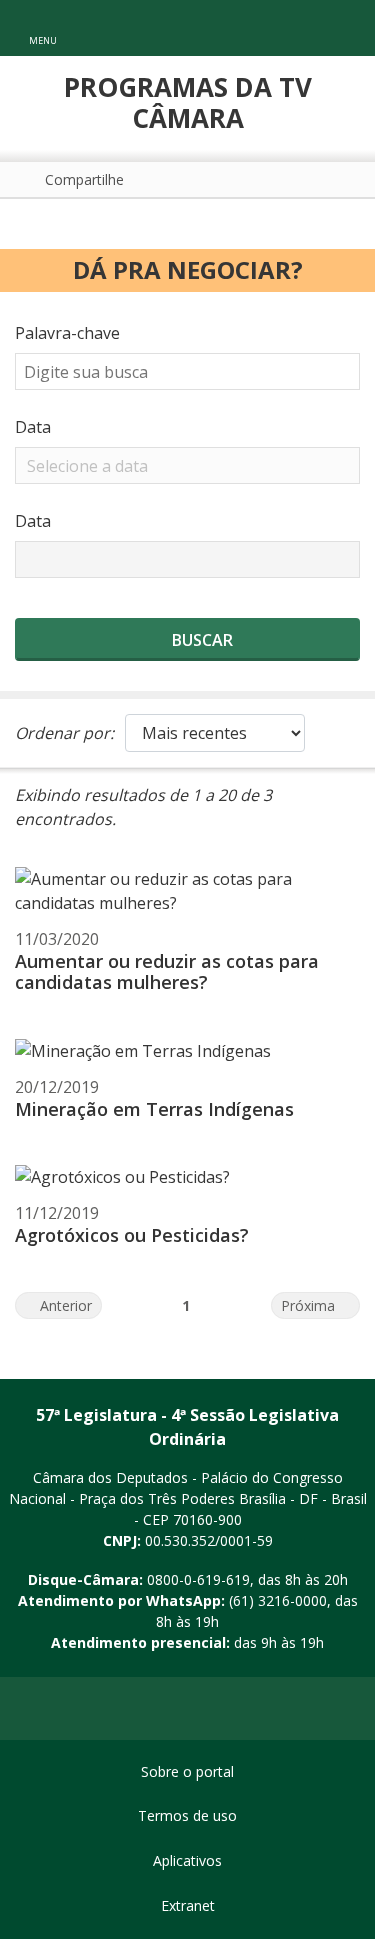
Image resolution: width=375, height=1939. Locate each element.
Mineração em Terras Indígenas (154, 1109)
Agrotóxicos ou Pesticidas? (132, 1235)
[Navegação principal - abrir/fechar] (43, 27)
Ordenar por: (64, 733)
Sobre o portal (187, 1771)
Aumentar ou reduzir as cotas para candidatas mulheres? (167, 972)
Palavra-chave (67, 333)
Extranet (188, 1905)
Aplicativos (187, 1860)
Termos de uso (187, 1815)
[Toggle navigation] (338, 28)
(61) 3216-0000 (278, 1600)
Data (33, 427)
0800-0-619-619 (198, 1579)
